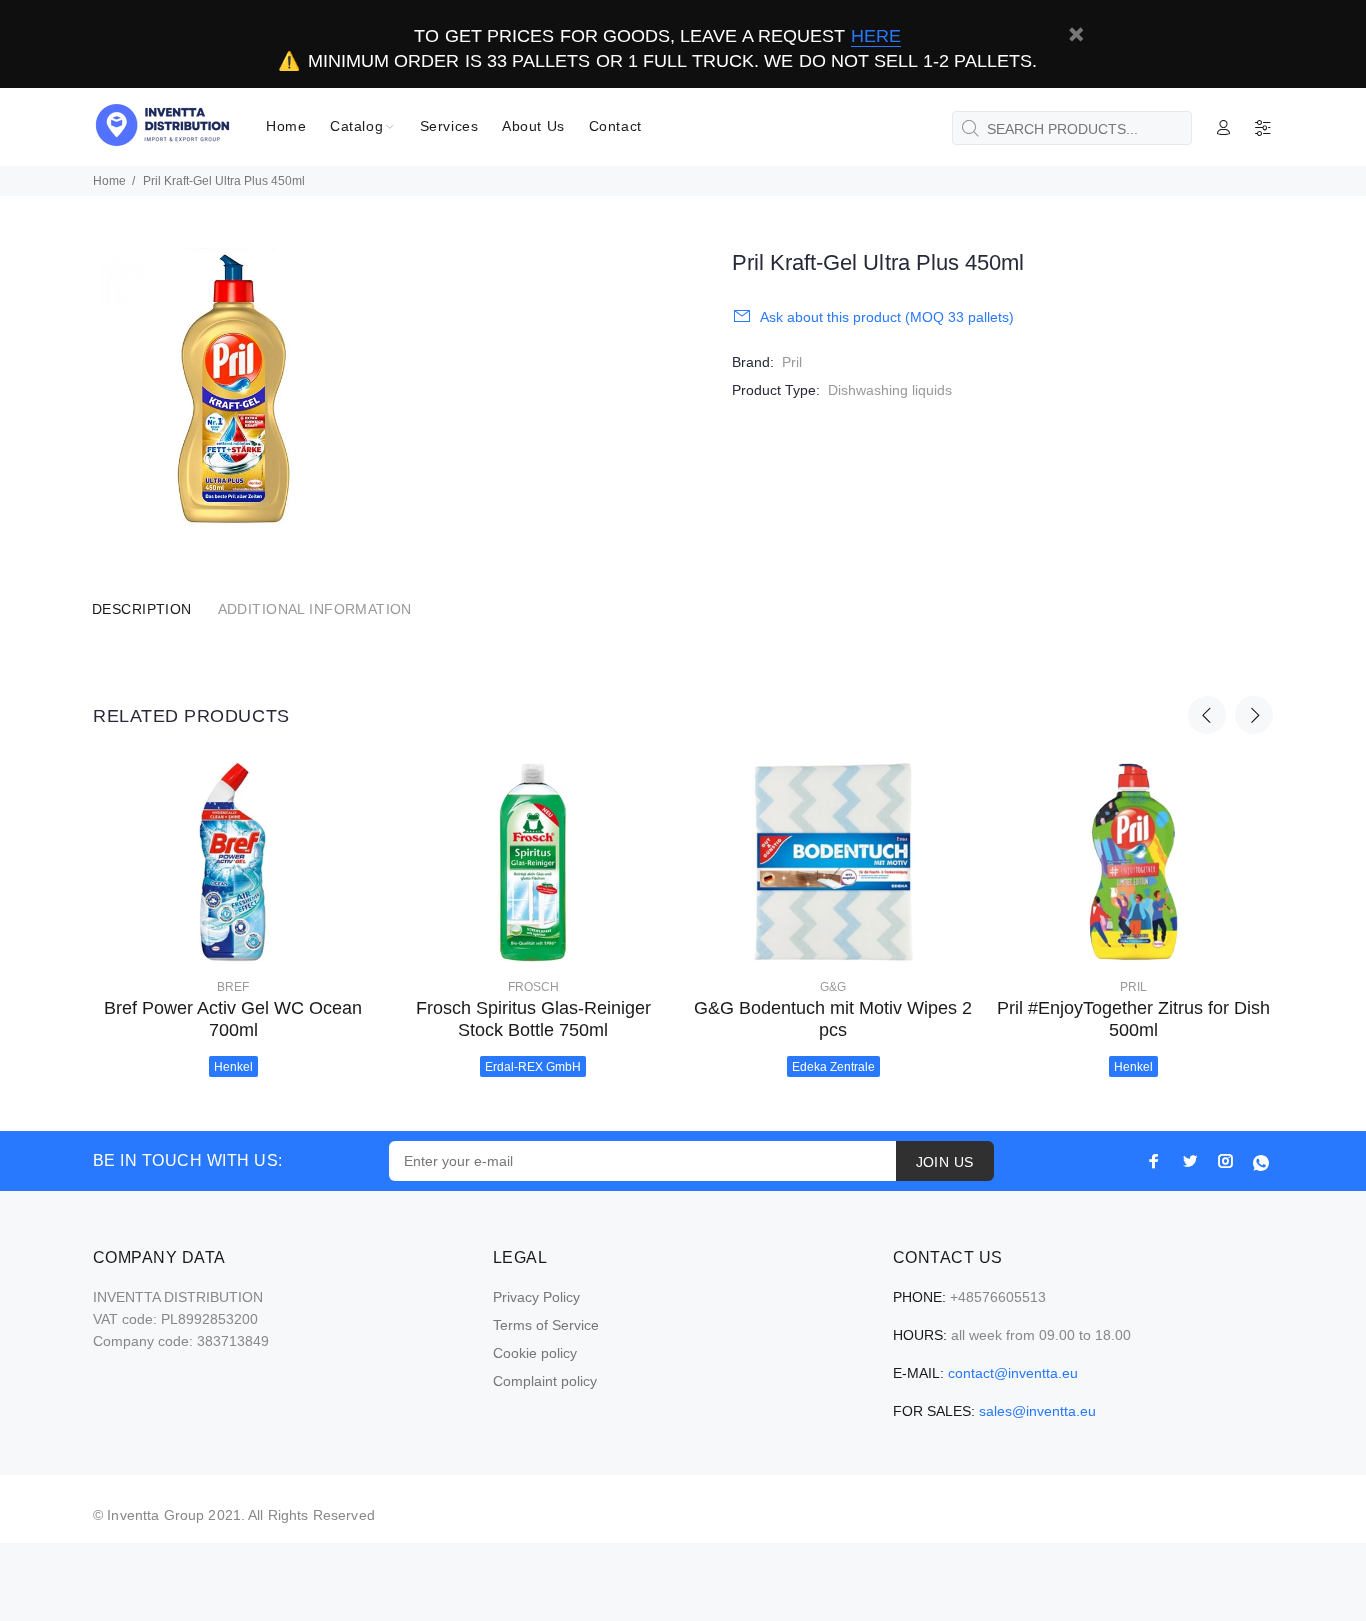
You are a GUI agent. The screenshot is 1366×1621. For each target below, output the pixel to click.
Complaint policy (545, 1381)
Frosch (533, 987)
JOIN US (945, 1162)
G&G (833, 987)
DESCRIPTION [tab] (142, 609)
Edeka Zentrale (833, 1067)
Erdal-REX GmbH (533, 1067)
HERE (876, 36)
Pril (792, 362)
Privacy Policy (536, 1297)
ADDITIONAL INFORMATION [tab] (315, 609)
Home (109, 181)
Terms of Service (546, 1325)
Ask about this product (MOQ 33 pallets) (887, 317)
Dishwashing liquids (890, 390)
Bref (233, 987)
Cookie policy (535, 1353)
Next (1254, 715)
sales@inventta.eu (1037, 1411)
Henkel (233, 1067)
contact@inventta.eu (1013, 1373)
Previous (1207, 715)
